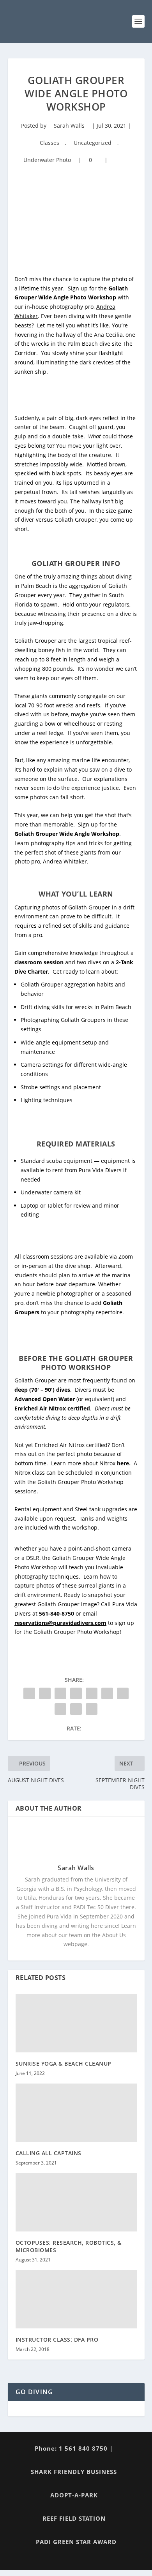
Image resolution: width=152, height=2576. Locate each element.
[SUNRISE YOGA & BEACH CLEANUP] (76, 2023)
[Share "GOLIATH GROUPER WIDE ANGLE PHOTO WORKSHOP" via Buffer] (123, 1693)
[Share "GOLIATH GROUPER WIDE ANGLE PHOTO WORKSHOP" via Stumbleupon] (60, 1709)
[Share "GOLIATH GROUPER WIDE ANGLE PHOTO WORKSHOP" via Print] (92, 1709)
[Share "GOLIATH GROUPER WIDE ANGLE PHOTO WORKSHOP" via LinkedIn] (107, 1693)
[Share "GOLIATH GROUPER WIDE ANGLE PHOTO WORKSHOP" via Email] (76, 1709)
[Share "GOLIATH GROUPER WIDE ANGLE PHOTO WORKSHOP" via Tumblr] (76, 1693)
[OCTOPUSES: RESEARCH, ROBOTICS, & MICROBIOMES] (76, 2202)
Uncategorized (93, 143)
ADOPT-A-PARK (74, 2495)
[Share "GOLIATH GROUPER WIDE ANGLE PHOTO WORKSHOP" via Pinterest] (92, 1693)
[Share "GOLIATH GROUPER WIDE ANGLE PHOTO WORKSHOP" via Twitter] (45, 1693)
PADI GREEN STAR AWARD (76, 2542)
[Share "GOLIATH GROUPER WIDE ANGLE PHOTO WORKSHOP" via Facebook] (29, 1693)
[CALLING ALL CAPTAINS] (76, 2113)
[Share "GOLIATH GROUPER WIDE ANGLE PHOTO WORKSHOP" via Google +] (60, 1693)
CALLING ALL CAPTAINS (49, 2153)
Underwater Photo (47, 160)
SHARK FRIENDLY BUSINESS (74, 2472)
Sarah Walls (69, 126)
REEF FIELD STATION (74, 2518)
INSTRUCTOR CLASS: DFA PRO (57, 2340)
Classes (49, 143)
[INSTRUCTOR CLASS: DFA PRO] (76, 2299)
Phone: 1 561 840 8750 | (74, 2448)
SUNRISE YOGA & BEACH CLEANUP (64, 2063)
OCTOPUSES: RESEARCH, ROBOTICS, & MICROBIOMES (69, 2246)
